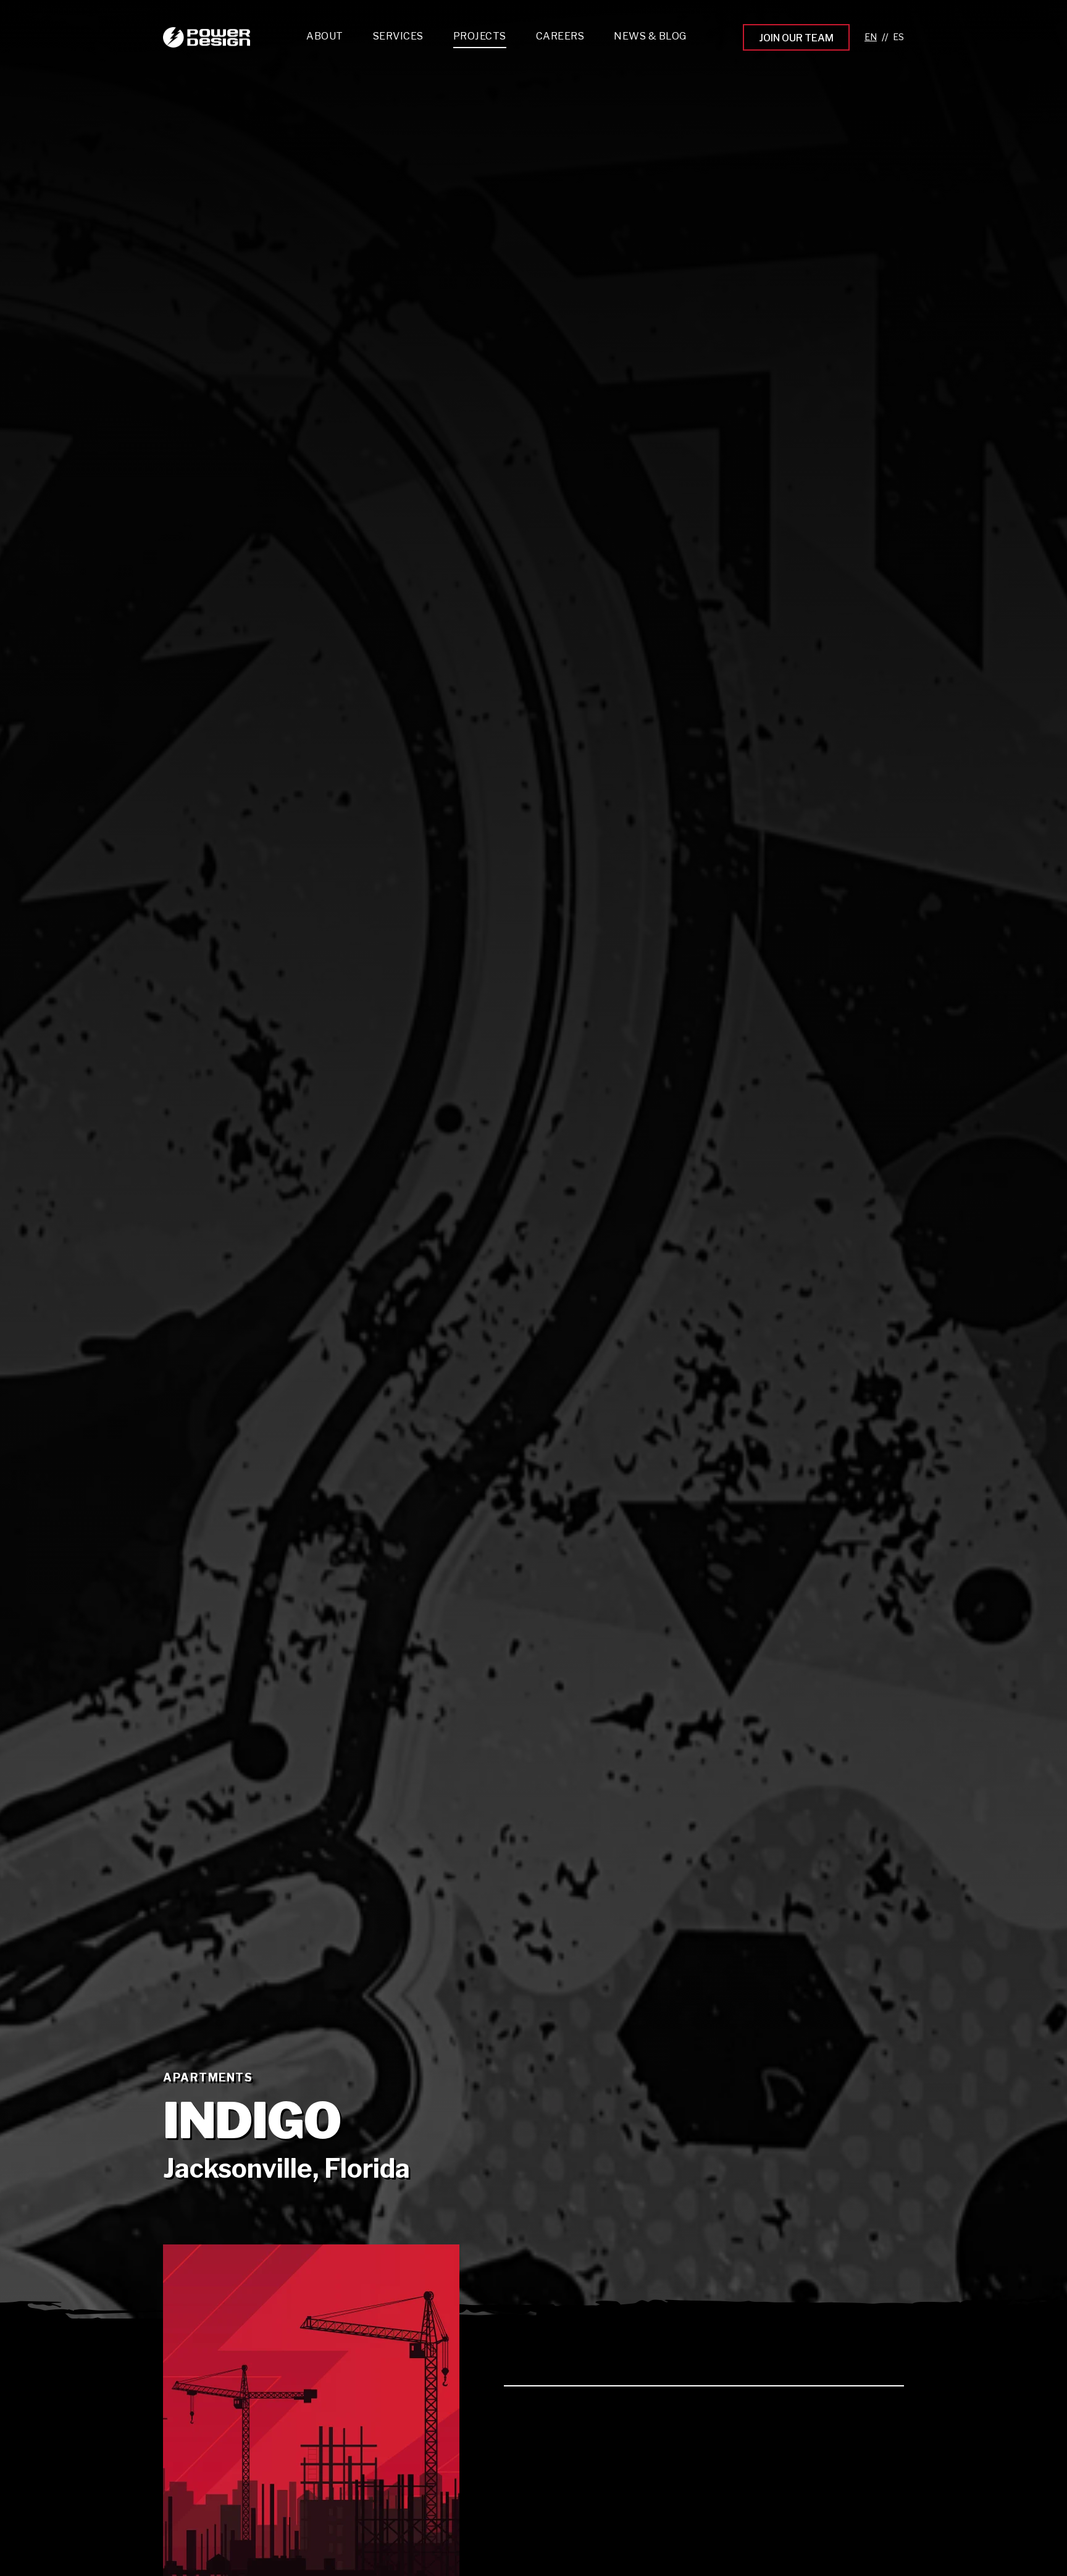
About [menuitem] (325, 36)
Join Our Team (796, 38)
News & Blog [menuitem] (650, 36)
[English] (871, 37)
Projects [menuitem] (480, 36)
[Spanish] (898, 37)
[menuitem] (398, 39)
